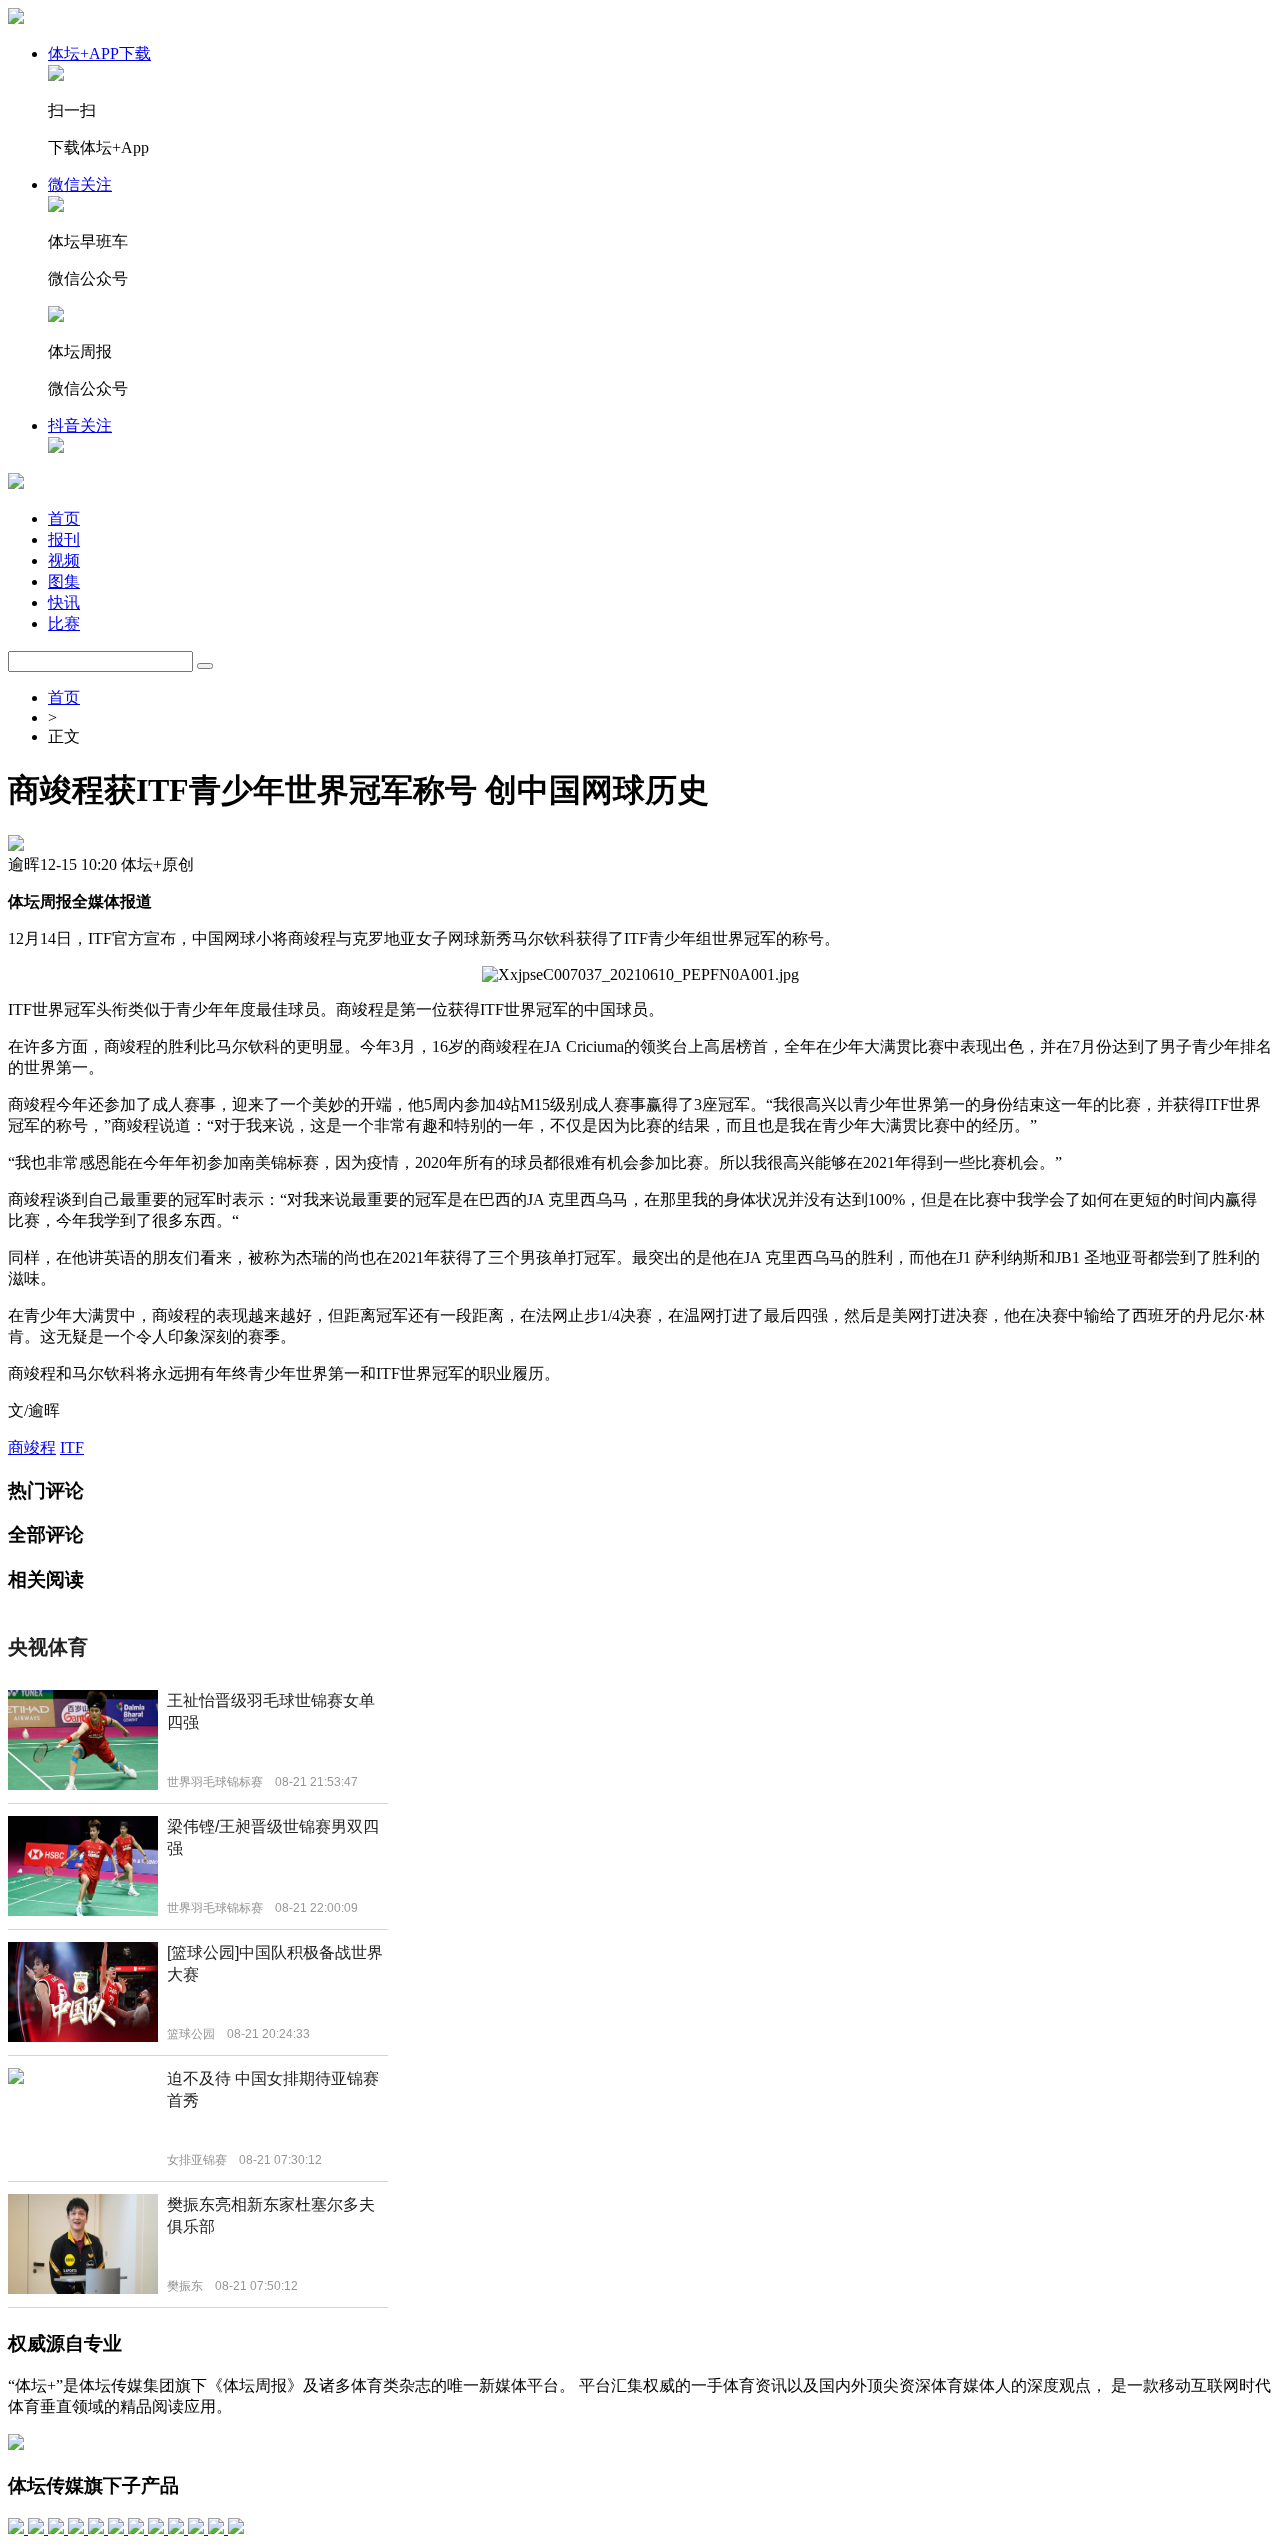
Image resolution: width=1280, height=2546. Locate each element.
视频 (64, 560)
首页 (64, 518)
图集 (64, 581)
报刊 (64, 539)
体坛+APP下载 (99, 53)
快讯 (64, 602)
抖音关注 (80, 425)
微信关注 (80, 184)
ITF (72, 1447)
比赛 (64, 623)
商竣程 (32, 1447)
